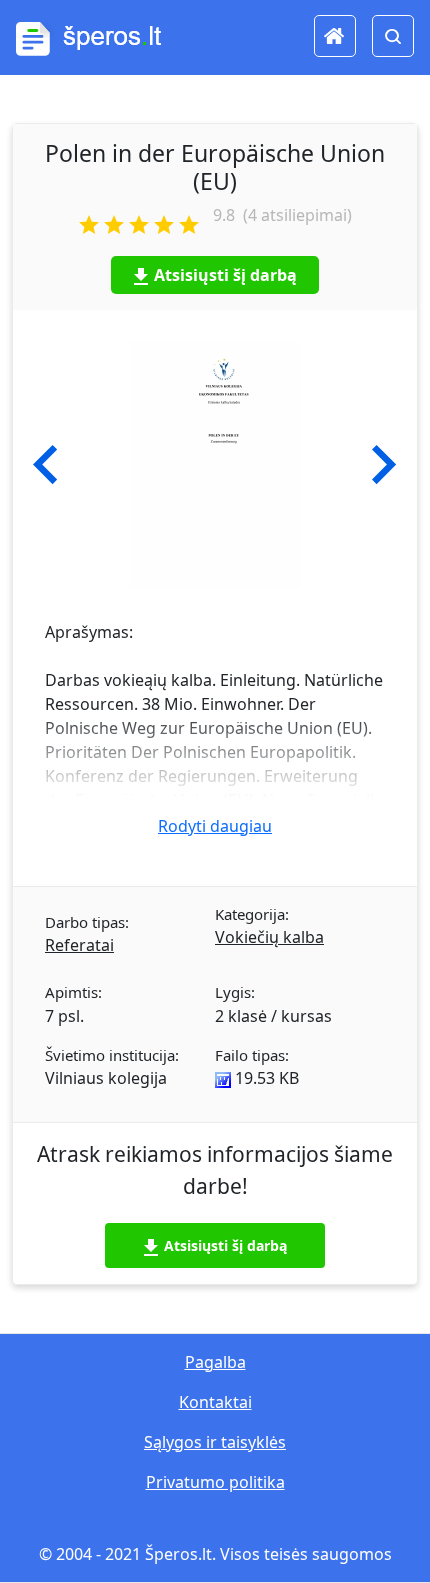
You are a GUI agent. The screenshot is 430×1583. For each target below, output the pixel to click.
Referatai (79, 945)
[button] (45, 465)
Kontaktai (215, 1402)
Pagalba (215, 1362)
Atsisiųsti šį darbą (225, 275)
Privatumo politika (215, 1482)
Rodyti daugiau (215, 826)
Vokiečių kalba (269, 937)
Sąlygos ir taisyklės (215, 1442)
